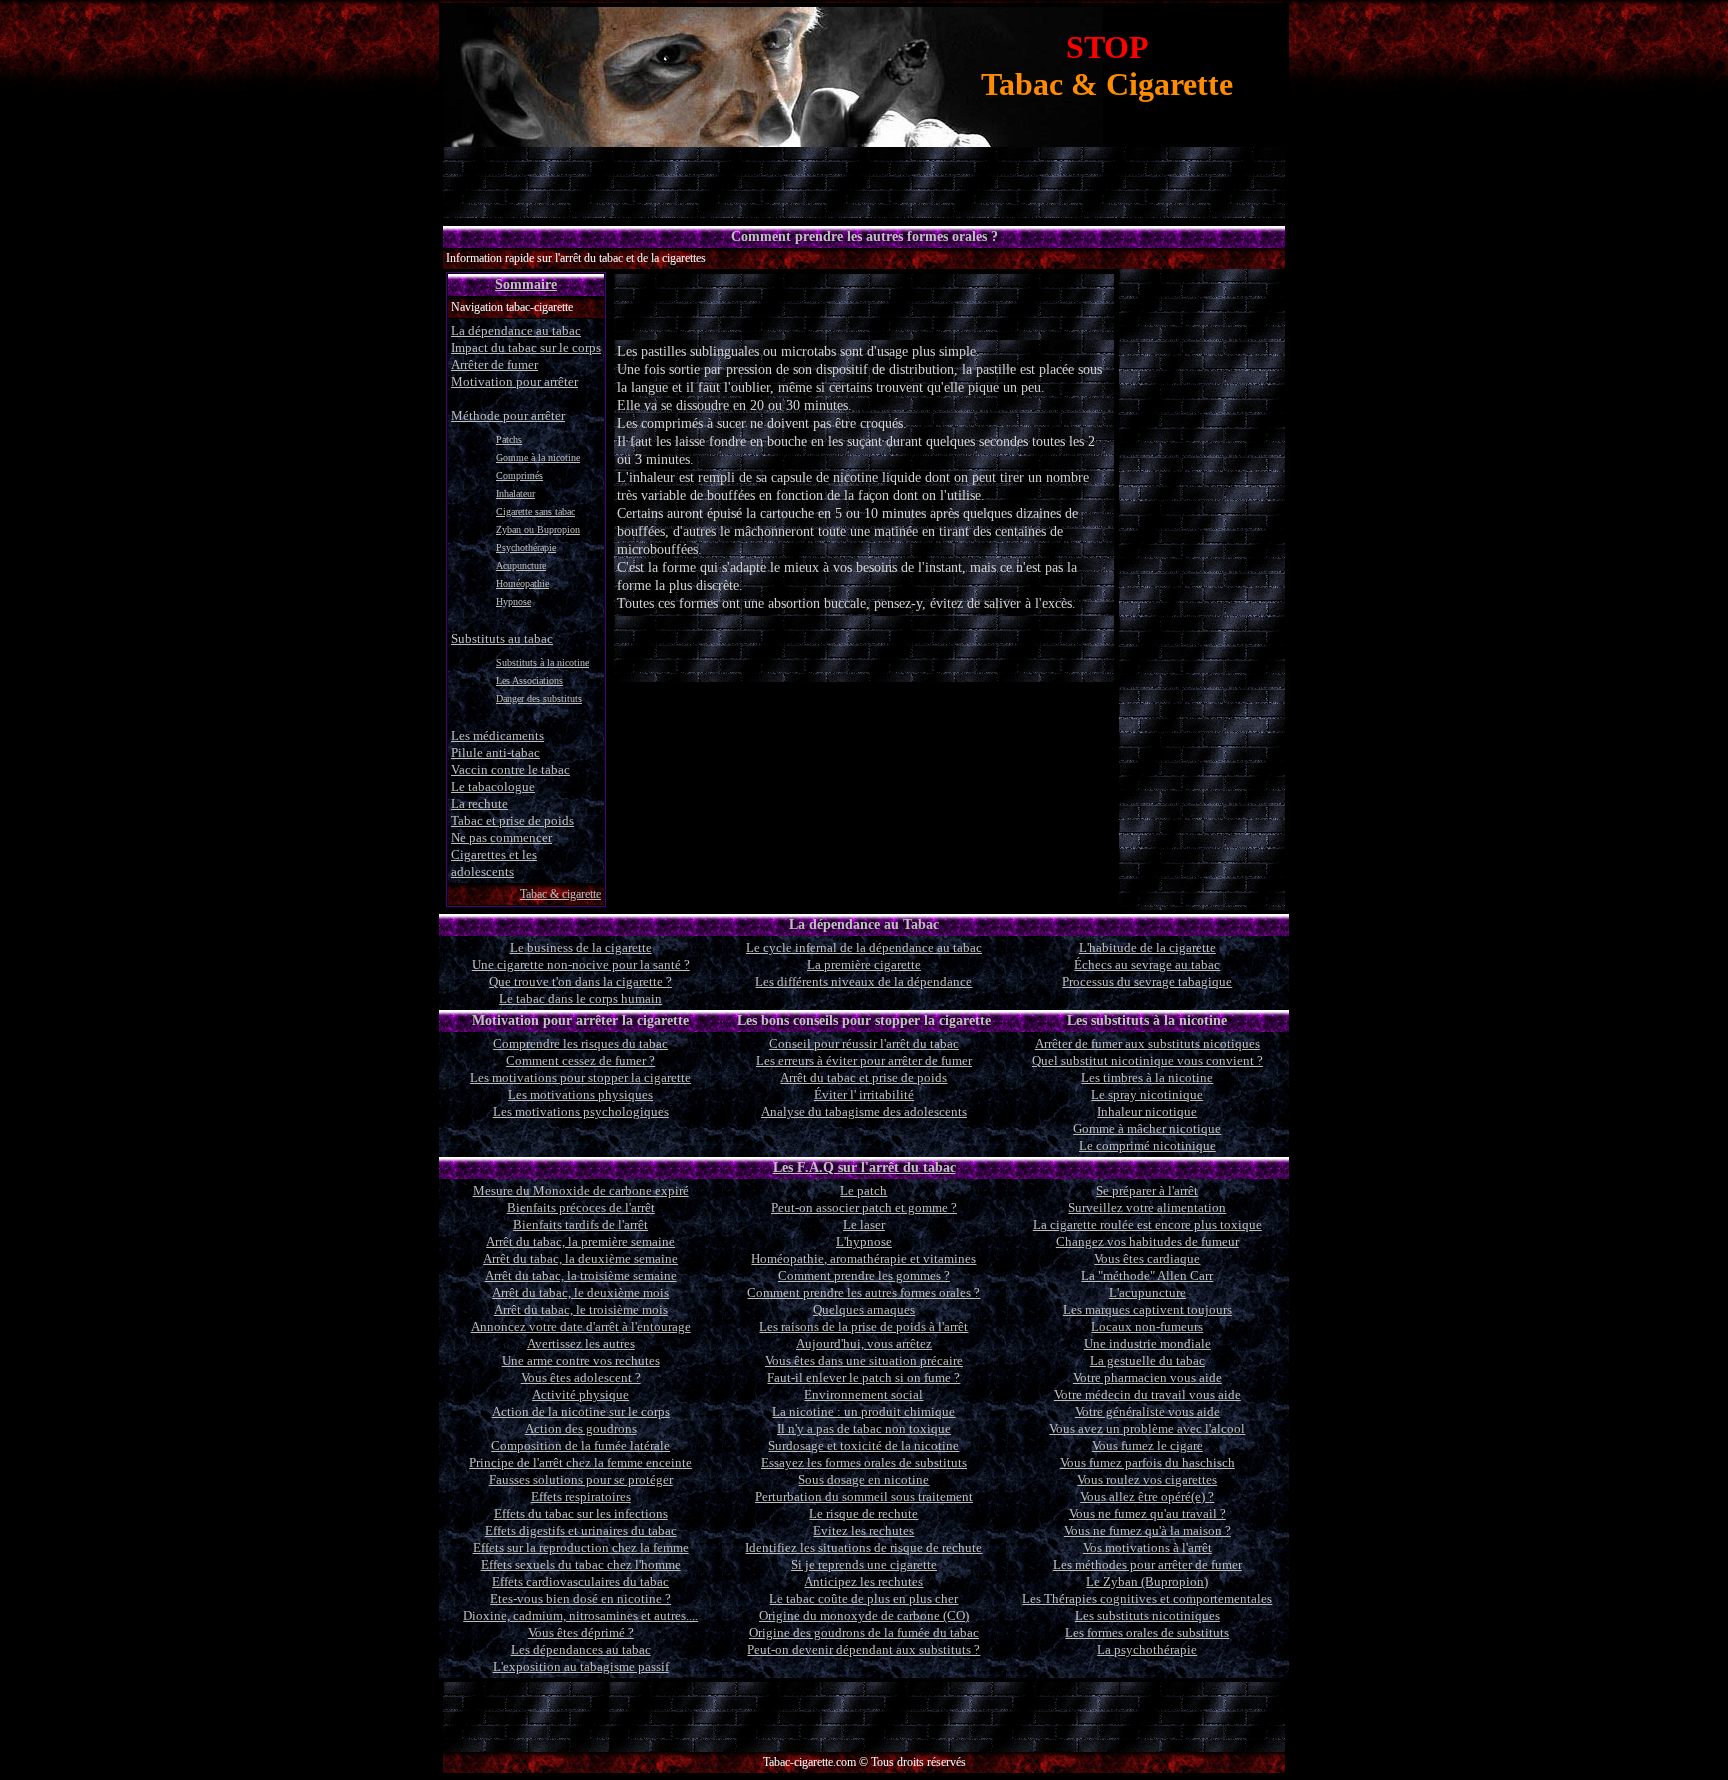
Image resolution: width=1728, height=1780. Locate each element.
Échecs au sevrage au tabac (1147, 964)
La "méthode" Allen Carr (1147, 1275)
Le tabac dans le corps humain (580, 998)
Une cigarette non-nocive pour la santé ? (581, 964)
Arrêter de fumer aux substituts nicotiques (1147, 1043)
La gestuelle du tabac (1147, 1360)
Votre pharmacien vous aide (1147, 1377)
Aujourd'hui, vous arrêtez (864, 1343)
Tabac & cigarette (560, 894)
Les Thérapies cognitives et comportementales (1147, 1598)
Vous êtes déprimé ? (581, 1632)
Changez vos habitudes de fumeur (1147, 1241)
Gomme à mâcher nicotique (1147, 1128)
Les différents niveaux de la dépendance (863, 981)
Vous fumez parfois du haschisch (1147, 1462)
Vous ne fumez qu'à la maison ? (1147, 1530)
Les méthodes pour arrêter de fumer (1147, 1564)
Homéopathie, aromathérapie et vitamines (863, 1258)
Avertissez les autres (581, 1343)
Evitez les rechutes (863, 1530)
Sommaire (526, 284)
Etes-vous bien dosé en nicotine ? (580, 1598)
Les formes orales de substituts (1147, 1632)
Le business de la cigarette (581, 947)
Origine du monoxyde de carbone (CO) (864, 1615)
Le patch (863, 1190)
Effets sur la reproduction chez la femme (581, 1547)
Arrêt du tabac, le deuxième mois (580, 1292)
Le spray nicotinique (1147, 1094)
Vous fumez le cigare (1147, 1445)
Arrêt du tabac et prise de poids (863, 1077)
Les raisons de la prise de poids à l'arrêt (863, 1326)
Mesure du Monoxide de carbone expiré (581, 1190)
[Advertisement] (864, 307)
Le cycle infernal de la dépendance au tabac (864, 947)
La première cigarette (864, 964)
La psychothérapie (1147, 1649)
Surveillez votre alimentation (1147, 1207)
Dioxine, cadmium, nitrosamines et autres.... (580, 1615)
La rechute (479, 803)
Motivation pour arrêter (514, 381)
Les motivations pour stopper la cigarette (580, 1077)
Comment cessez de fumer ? (580, 1060)
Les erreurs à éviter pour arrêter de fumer (864, 1060)
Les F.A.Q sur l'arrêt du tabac (864, 1167)
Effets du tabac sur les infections (581, 1513)
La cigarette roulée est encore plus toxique (1147, 1224)
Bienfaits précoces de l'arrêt (581, 1207)
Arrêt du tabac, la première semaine (580, 1241)
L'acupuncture (1147, 1292)
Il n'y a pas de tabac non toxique (864, 1428)
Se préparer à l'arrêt (1147, 1190)
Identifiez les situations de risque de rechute (863, 1547)
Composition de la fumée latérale (580, 1445)
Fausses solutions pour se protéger (581, 1479)
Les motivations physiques (580, 1094)
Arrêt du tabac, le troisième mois (581, 1309)
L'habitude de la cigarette (1147, 947)
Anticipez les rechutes (863, 1581)
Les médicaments (497, 735)
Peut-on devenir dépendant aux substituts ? (863, 1649)
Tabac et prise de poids (512, 820)
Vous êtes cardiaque (1147, 1258)
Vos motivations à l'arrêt (1147, 1547)
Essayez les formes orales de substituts (864, 1462)
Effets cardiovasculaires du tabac (580, 1581)
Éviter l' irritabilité (864, 1094)
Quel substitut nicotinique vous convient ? (1147, 1060)
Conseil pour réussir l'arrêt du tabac (864, 1043)
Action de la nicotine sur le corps (581, 1411)
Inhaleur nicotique (1147, 1111)
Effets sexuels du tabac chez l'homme (581, 1564)
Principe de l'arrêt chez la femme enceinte (580, 1462)
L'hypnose (864, 1241)
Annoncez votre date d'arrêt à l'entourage (581, 1326)
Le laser (864, 1224)
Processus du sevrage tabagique (1147, 981)
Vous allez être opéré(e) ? (1147, 1496)
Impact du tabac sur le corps (526, 347)
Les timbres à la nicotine (1147, 1077)
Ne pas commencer (501, 837)
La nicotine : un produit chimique (863, 1411)
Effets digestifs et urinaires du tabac (581, 1530)
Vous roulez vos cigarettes (1147, 1479)
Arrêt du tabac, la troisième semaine (581, 1275)
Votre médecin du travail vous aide (1147, 1394)
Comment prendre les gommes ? (864, 1275)
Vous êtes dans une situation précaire (864, 1360)
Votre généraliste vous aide (1147, 1411)
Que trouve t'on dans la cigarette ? (580, 981)
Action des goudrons (581, 1428)
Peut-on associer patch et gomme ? (864, 1207)
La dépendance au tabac (516, 330)
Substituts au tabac (502, 638)
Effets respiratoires (581, 1496)
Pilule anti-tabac (495, 752)
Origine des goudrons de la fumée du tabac (864, 1632)
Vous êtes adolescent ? (581, 1377)
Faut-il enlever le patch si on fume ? (863, 1377)
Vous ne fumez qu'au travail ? (1147, 1513)
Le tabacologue (493, 786)
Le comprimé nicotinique (1147, 1145)
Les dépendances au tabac (581, 1649)
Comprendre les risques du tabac (580, 1043)
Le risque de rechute (863, 1513)
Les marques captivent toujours (1147, 1309)
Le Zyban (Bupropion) (1147, 1581)
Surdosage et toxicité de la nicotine (863, 1445)
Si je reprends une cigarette (864, 1564)
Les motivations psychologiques (581, 1111)
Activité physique (580, 1394)
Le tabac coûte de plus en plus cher (863, 1598)
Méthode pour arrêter (508, 415)
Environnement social (863, 1394)
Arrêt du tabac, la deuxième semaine (580, 1258)
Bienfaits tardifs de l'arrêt (580, 1224)
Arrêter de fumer (494, 364)
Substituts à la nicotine (542, 662)
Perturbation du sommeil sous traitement (864, 1496)
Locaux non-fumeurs (1147, 1326)
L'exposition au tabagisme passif (581, 1666)
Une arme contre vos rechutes (581, 1360)
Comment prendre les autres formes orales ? (863, 1292)
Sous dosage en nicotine (863, 1479)
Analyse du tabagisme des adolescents (864, 1111)
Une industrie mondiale (1147, 1343)
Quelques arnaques (864, 1309)
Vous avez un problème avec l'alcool (1147, 1428)
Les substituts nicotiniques (1147, 1615)
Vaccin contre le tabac (510, 769)
